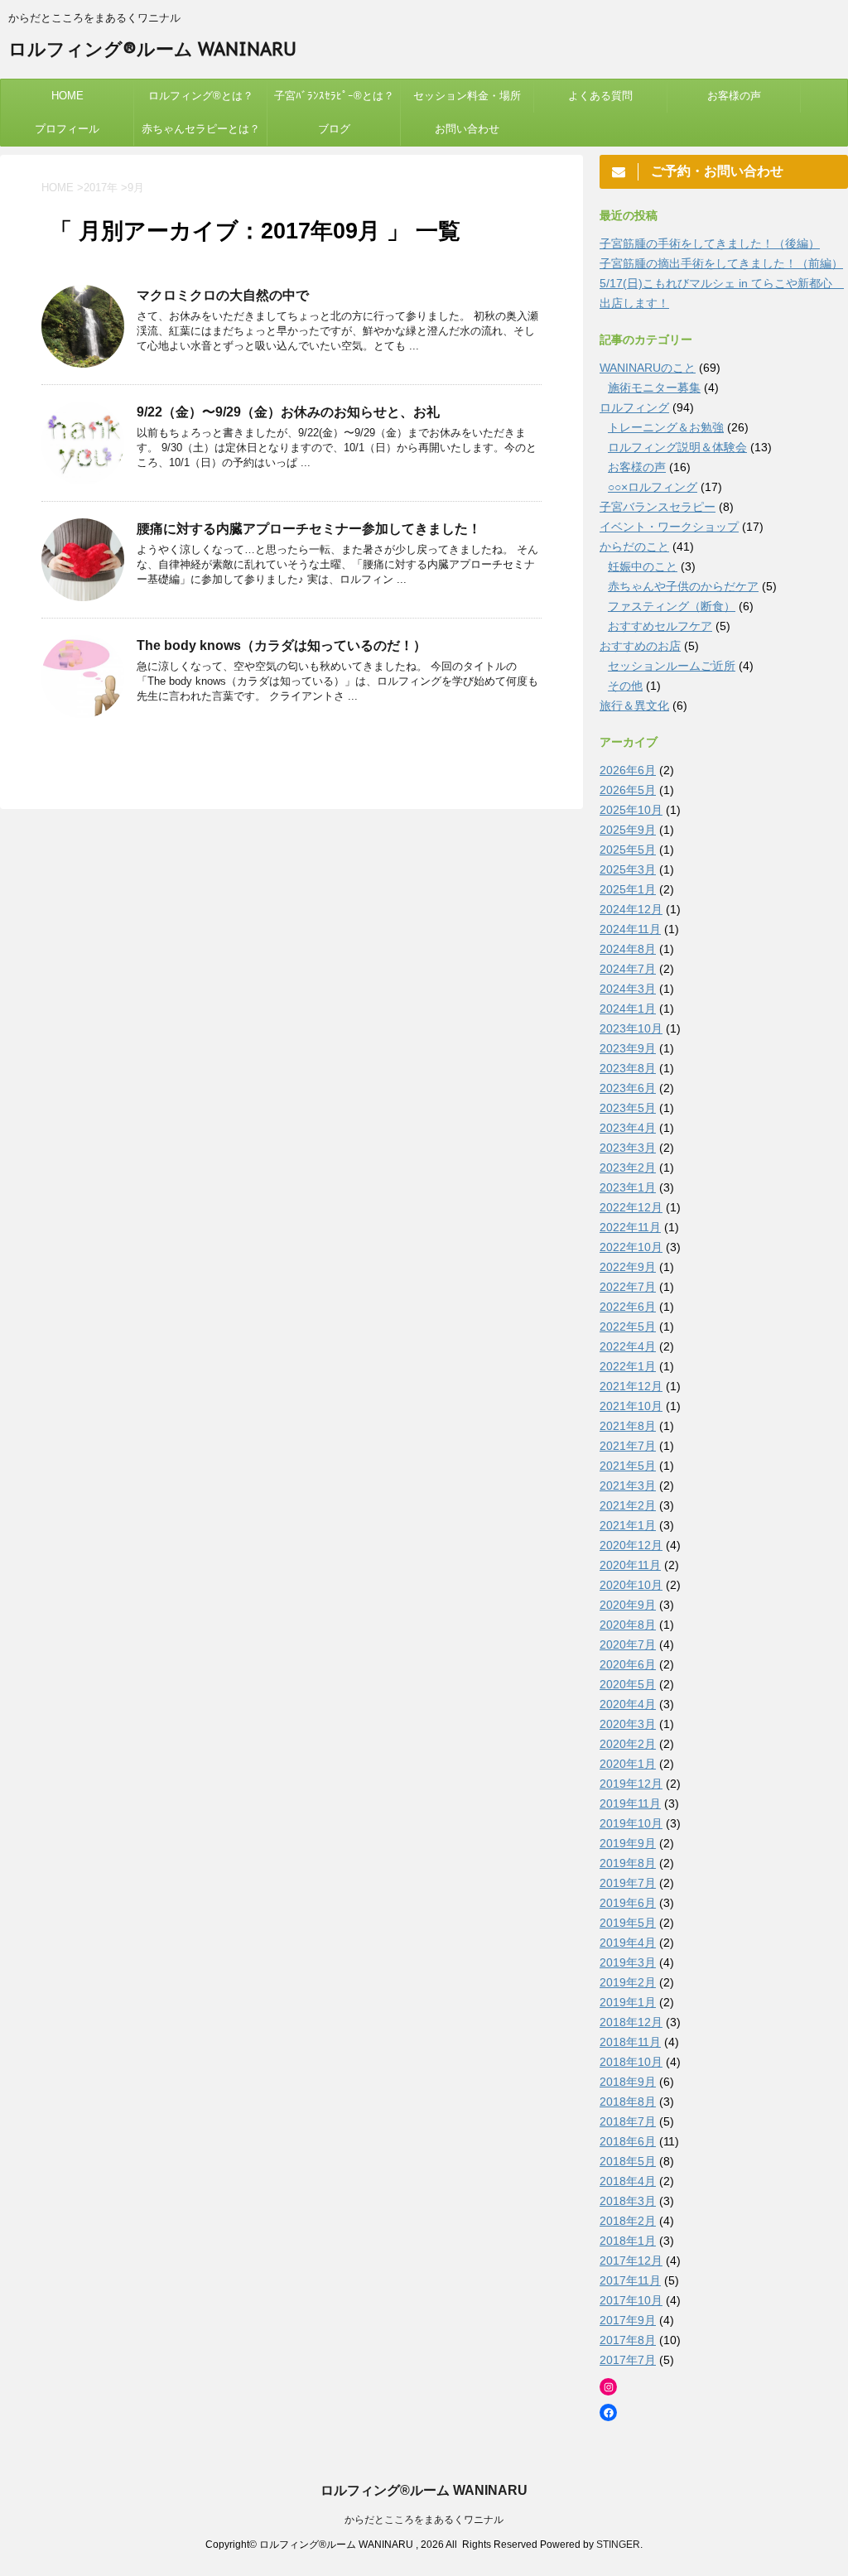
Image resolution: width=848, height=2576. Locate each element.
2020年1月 (628, 1764)
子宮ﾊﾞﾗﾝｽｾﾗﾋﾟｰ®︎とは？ (334, 96)
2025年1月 (628, 889)
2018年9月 (628, 2082)
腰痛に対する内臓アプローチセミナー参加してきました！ (309, 529)
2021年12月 (631, 1386)
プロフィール (67, 129)
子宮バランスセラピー (658, 507)
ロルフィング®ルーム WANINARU (152, 49)
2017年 (101, 188)
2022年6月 (628, 1307)
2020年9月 (628, 1605)
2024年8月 (628, 949)
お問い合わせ (467, 129)
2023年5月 (628, 1108)
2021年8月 (628, 1426)
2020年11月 (630, 1565)
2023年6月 (628, 1088)
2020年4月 (628, 1704)
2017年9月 (628, 2320)
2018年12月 (631, 2022)
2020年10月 (631, 1585)
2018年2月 (628, 2221)
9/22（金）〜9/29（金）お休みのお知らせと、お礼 (288, 412)
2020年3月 (628, 1724)
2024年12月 (631, 909)
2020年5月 (628, 1684)
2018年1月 (628, 2241)
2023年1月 (628, 1187)
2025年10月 (631, 810)
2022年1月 (628, 1366)
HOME (67, 96)
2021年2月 (628, 1505)
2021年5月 (628, 1466)
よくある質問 (600, 96)
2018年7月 (628, 2121)
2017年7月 (628, 2360)
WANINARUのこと (648, 368)
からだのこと (634, 546)
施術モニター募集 (654, 388)
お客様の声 (734, 96)
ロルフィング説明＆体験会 (677, 447)
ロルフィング (634, 407)
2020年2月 (628, 1744)
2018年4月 (628, 2181)
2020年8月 (628, 1625)
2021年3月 (628, 1485)
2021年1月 (628, 1525)
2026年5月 (628, 790)
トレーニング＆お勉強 (666, 427)
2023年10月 (631, 1028)
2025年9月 (628, 830)
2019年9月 (628, 1843)
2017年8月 (628, 2340)
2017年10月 (631, 2300)
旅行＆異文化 (634, 705)
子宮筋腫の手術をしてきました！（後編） (710, 243)
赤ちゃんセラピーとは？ (201, 129)
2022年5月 (628, 1327)
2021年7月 (628, 1446)
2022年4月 (628, 1346)
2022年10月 (631, 1247)
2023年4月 (628, 1128)
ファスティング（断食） (672, 606)
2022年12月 (631, 1207)
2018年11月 (630, 2042)
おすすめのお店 (640, 646)
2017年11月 (630, 2280)
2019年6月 (628, 1903)
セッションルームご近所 (672, 666)
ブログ (334, 129)
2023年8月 (628, 1068)
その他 (625, 686)
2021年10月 (631, 1406)
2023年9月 (628, 1048)
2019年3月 (628, 1962)
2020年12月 (631, 1545)
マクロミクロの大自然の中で (223, 295)
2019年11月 (630, 1803)
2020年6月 (628, 1664)
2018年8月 (628, 2102)
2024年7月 (628, 969)
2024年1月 (628, 1009)
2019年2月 (628, 1982)
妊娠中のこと (643, 566)
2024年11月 (630, 929)
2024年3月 (628, 989)
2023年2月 (628, 1168)
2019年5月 (628, 1923)
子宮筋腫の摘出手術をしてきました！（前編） (721, 263)
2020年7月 (628, 1644)
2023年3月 (628, 1148)
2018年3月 (628, 2201)
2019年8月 (628, 1863)
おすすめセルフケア (660, 626)
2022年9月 (628, 1267)
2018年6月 (628, 2141)
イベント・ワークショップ (669, 527)
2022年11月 (630, 1227)
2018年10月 (631, 2062)
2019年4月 (628, 1943)
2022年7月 (628, 1287)
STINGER (618, 2545)
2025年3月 (628, 869)
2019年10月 (631, 1823)
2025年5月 (628, 850)
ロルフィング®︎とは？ (201, 96)
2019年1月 (628, 2002)
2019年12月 (631, 1784)
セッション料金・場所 (467, 96)
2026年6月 (628, 770)
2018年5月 (628, 2161)
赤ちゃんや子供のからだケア (683, 586)
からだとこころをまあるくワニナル (424, 2520)
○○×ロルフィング (653, 487)
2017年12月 (631, 2261)
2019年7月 (628, 1883)
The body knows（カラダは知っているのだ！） (282, 645)
